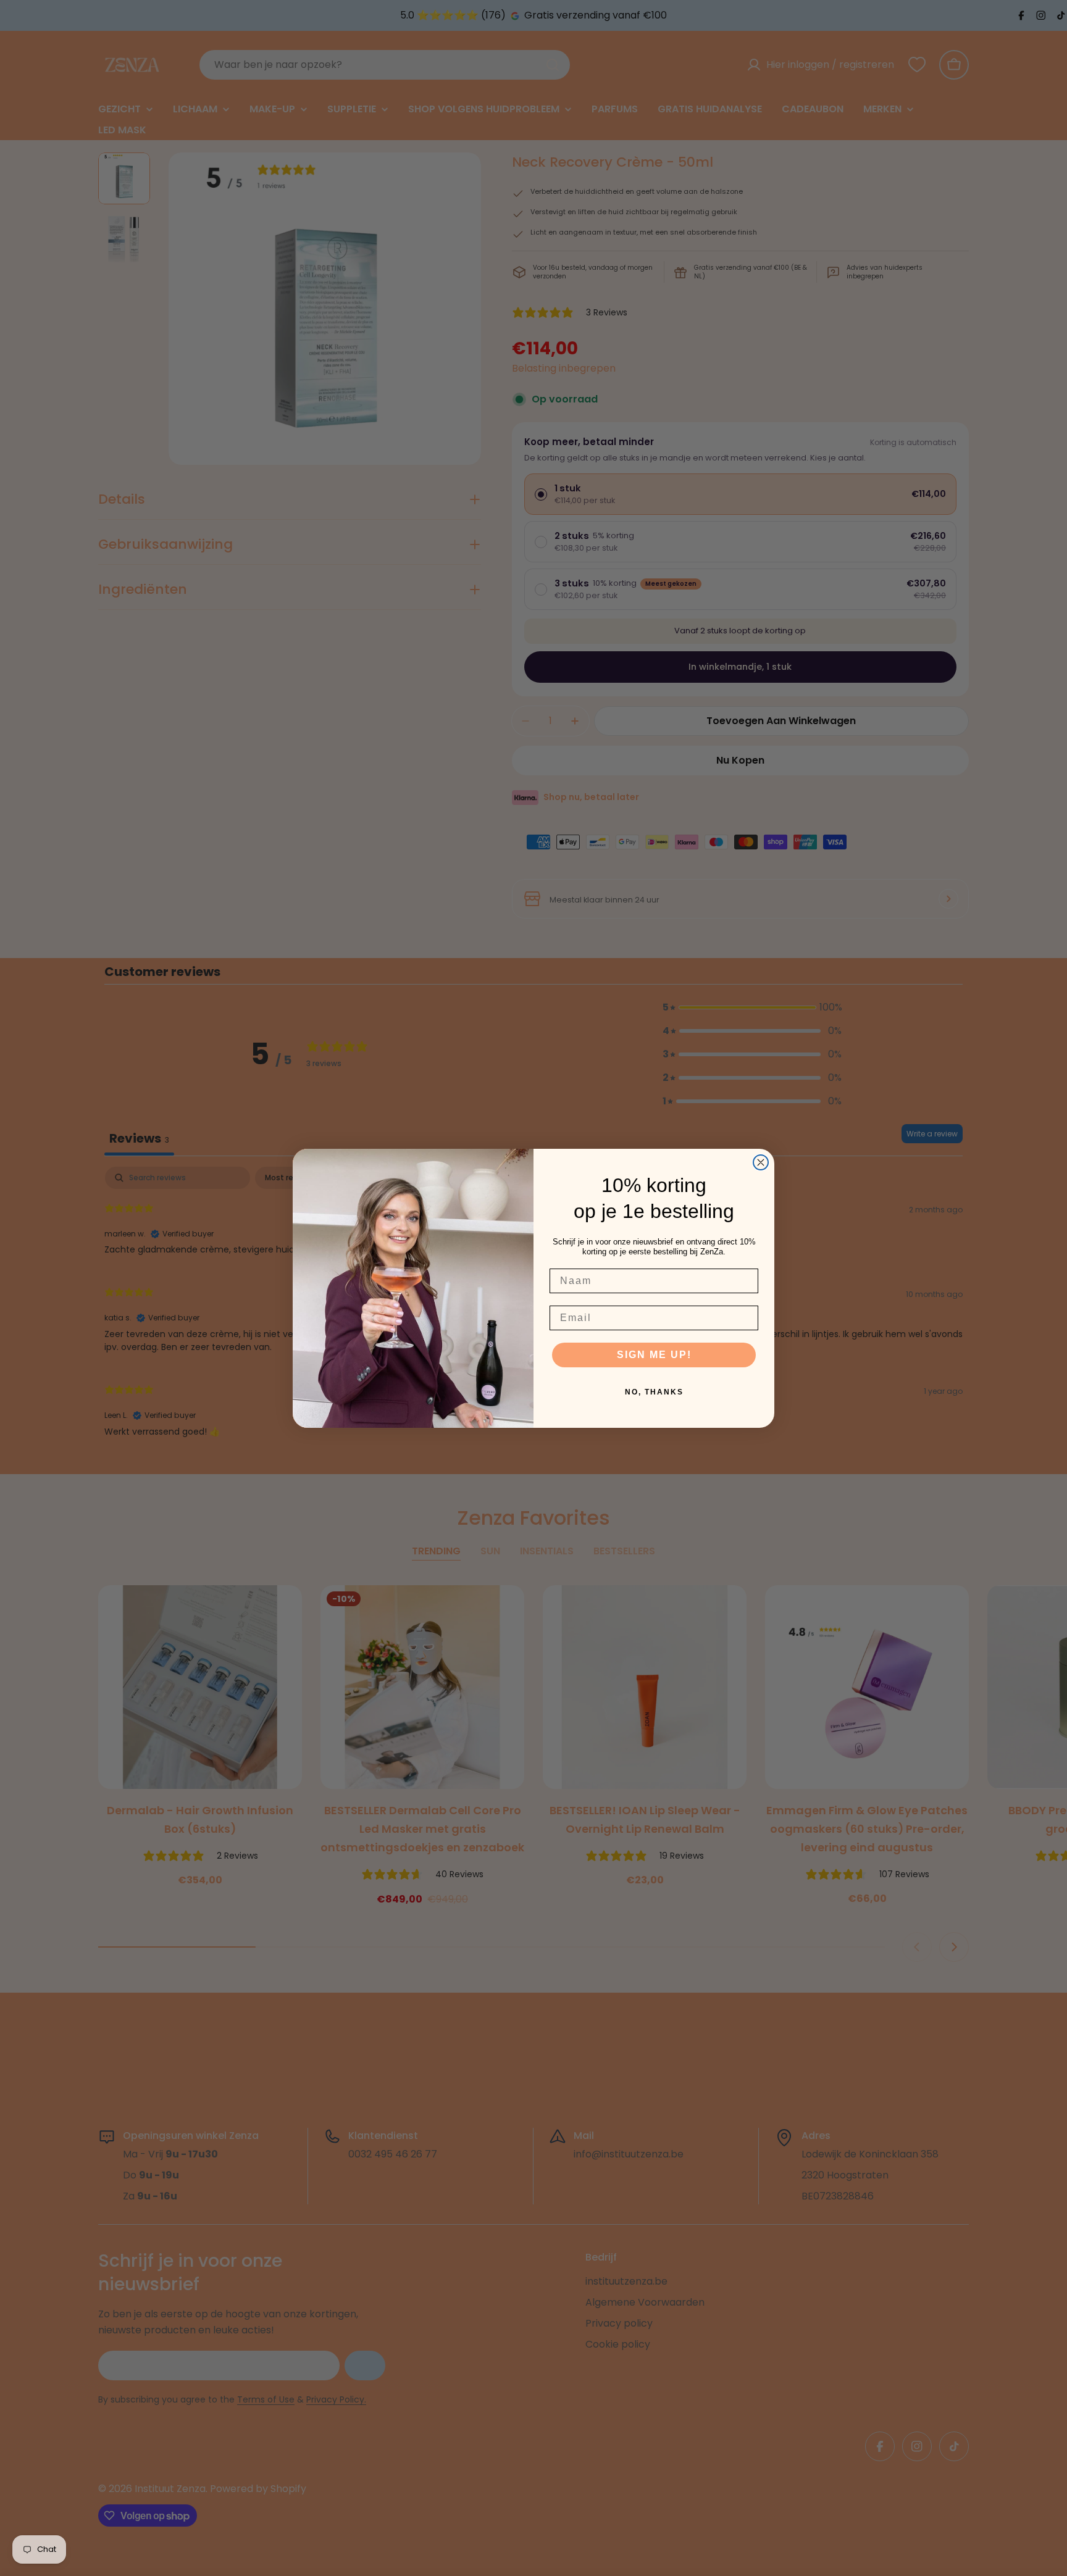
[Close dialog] (761, 1162)
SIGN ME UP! (654, 1355)
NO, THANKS (654, 1392)
